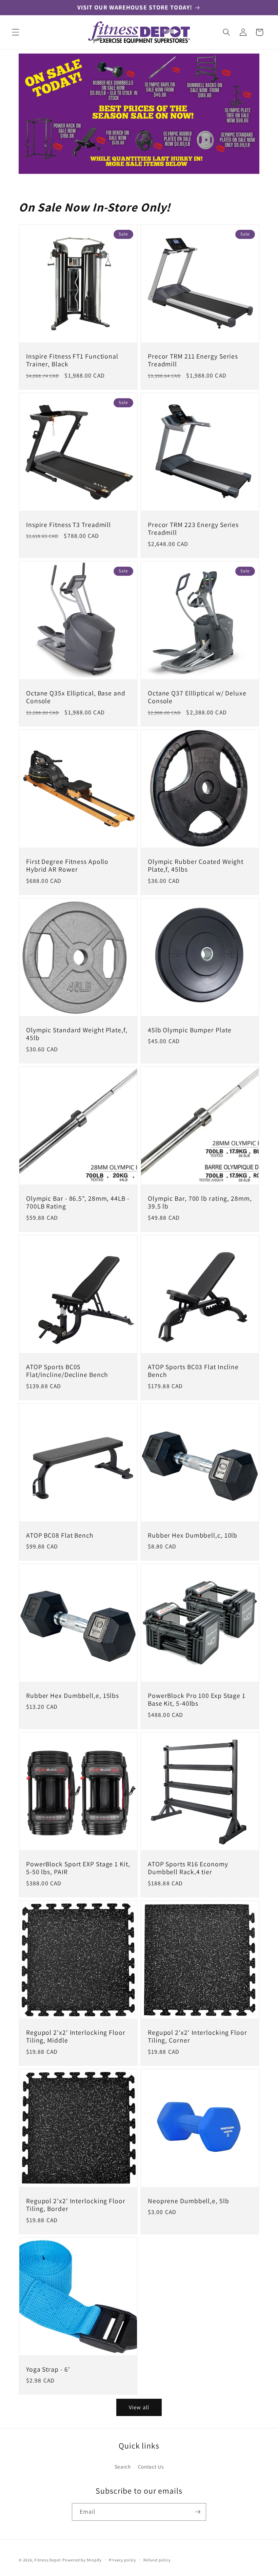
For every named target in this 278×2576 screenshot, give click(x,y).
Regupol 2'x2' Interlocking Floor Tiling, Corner (197, 2037)
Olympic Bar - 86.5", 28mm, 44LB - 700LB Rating (78, 1202)
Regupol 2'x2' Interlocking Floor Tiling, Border (76, 2205)
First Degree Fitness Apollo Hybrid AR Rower (67, 866)
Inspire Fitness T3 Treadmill (68, 525)
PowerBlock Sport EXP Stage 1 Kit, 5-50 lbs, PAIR (78, 1868)
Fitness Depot (48, 2560)
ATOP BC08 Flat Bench (60, 1535)
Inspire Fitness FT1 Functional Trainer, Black (72, 360)
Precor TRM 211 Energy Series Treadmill (193, 360)
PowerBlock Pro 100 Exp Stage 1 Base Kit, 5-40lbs (197, 1700)
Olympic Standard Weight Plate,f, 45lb (77, 1034)
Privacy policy (123, 2560)
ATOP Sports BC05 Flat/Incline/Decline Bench (67, 1371)
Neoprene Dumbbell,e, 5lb (188, 2201)
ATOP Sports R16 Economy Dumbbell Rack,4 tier (188, 1868)
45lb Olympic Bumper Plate (190, 1030)
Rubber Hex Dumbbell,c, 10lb (193, 1535)
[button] (16, 32)
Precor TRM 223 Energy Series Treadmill (193, 529)
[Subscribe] (198, 2512)
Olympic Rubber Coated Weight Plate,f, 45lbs (196, 866)
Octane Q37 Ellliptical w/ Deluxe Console (197, 697)
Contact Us (151, 2467)
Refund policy (157, 2560)
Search (123, 2467)
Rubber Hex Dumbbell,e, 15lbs (73, 1696)
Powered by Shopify (82, 2560)
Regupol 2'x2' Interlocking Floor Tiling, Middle (76, 2037)
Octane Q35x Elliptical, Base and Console (76, 697)
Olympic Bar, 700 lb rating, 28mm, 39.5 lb (200, 1202)
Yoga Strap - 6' (48, 2370)
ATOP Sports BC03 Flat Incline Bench (193, 1371)
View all (139, 2407)
